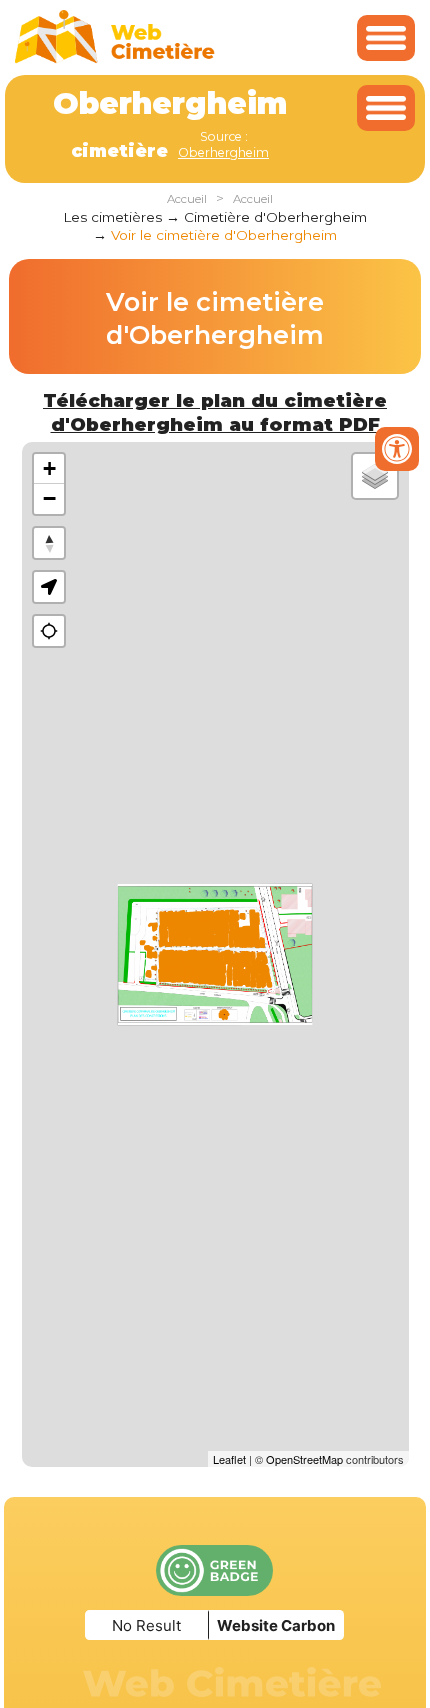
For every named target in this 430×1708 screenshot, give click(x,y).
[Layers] (375, 476)
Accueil (187, 199)
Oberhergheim (223, 152)
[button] (49, 587)
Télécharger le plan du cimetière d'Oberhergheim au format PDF (215, 412)
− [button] (49, 498)
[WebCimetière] (115, 58)
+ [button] (49, 468)
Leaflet (229, 1459)
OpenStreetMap (304, 1459)
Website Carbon (276, 1625)
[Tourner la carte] (49, 543)
